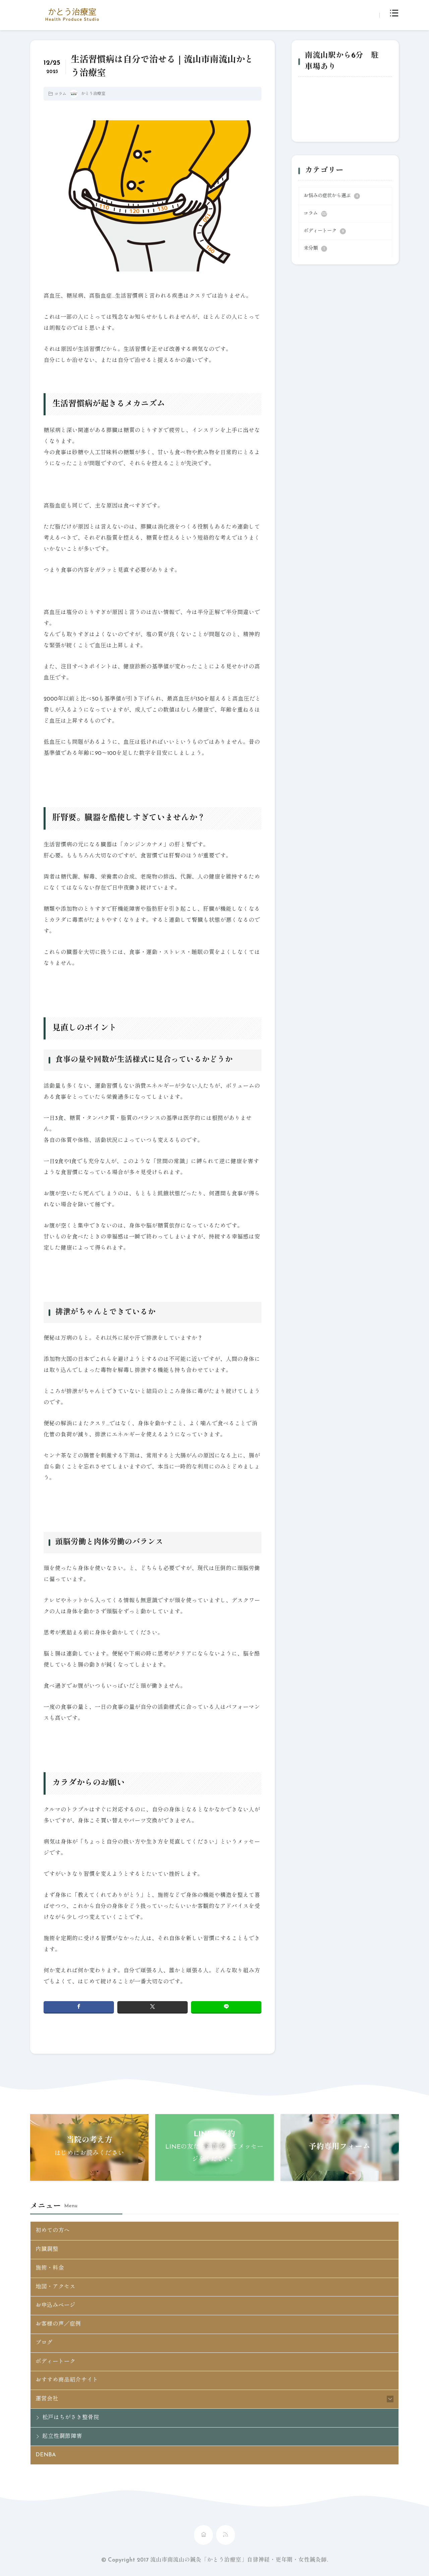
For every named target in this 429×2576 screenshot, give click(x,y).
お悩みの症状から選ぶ (331, 196)
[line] (226, 2007)
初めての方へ (53, 2231)
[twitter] (152, 2007)
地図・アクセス (55, 2287)
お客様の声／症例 (58, 2324)
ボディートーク (324, 231)
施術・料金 (50, 2268)
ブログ (44, 2343)
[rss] (226, 2535)
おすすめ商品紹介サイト (67, 2380)
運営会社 (47, 2399)
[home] (203, 2535)
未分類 (314, 249)
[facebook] (79, 2007)
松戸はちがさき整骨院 (71, 2418)
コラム (60, 94)
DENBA (46, 2455)
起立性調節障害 (62, 2437)
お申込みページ (55, 2305)
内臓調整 (47, 2250)
